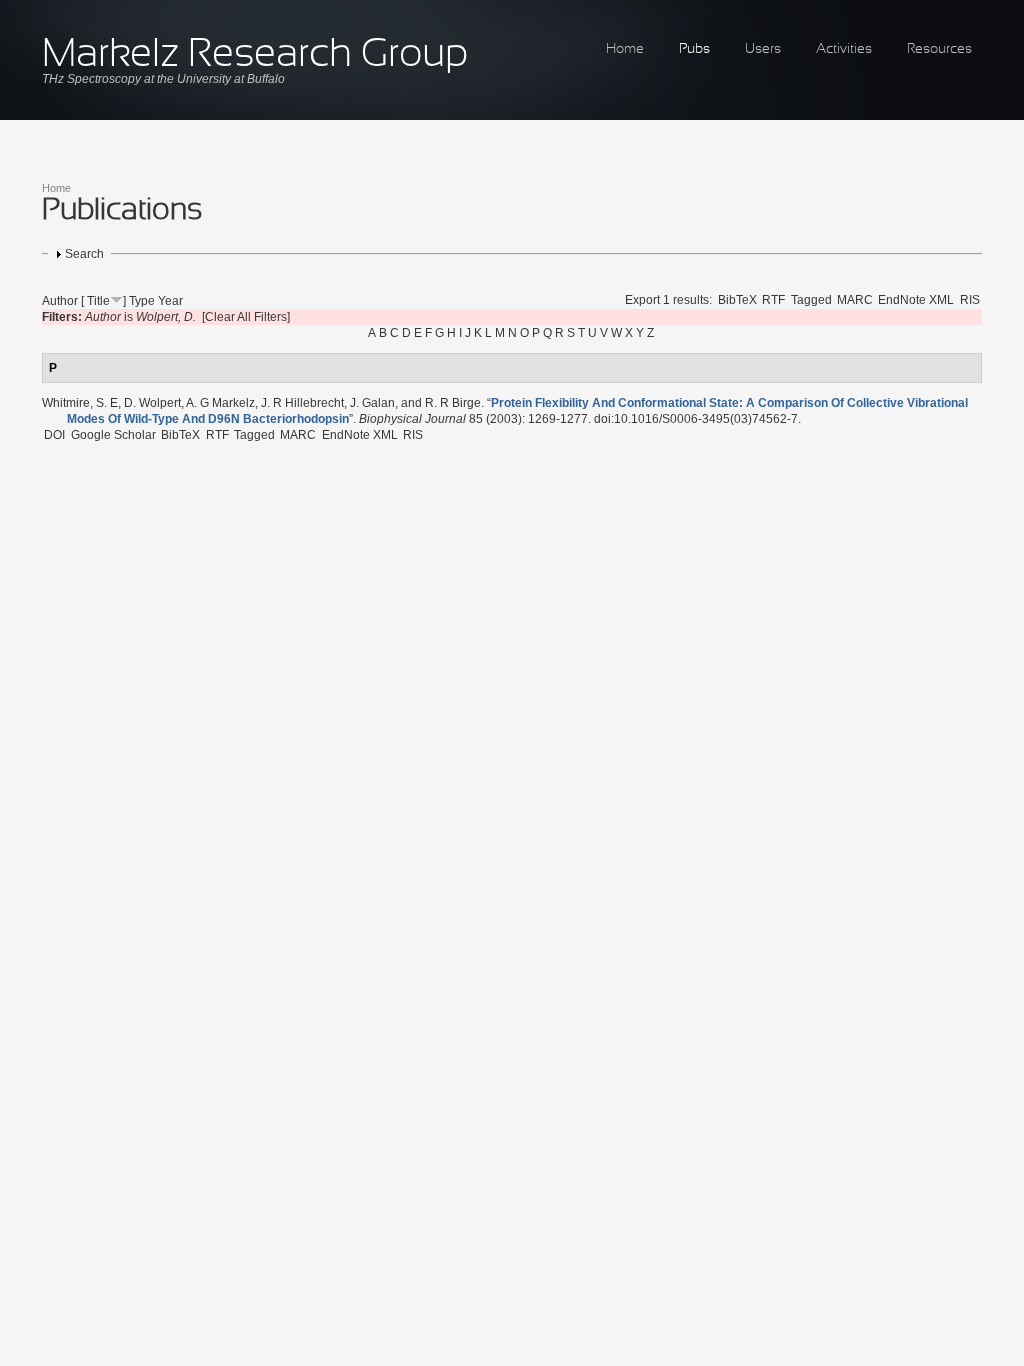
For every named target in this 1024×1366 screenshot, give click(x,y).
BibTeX (737, 300)
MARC (855, 300)
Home (625, 49)
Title (98, 301)
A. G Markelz (220, 403)
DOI (54, 435)
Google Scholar (113, 435)
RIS (970, 300)
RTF (773, 300)
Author (60, 301)
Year (170, 301)
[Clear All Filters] (246, 317)
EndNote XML (916, 300)
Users (763, 49)
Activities (844, 49)
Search (84, 254)
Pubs (694, 49)
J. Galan (372, 403)
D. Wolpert (152, 403)
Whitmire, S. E (80, 403)
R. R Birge (453, 403)
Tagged (811, 300)
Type (142, 301)
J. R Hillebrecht (302, 403)
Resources (939, 49)
